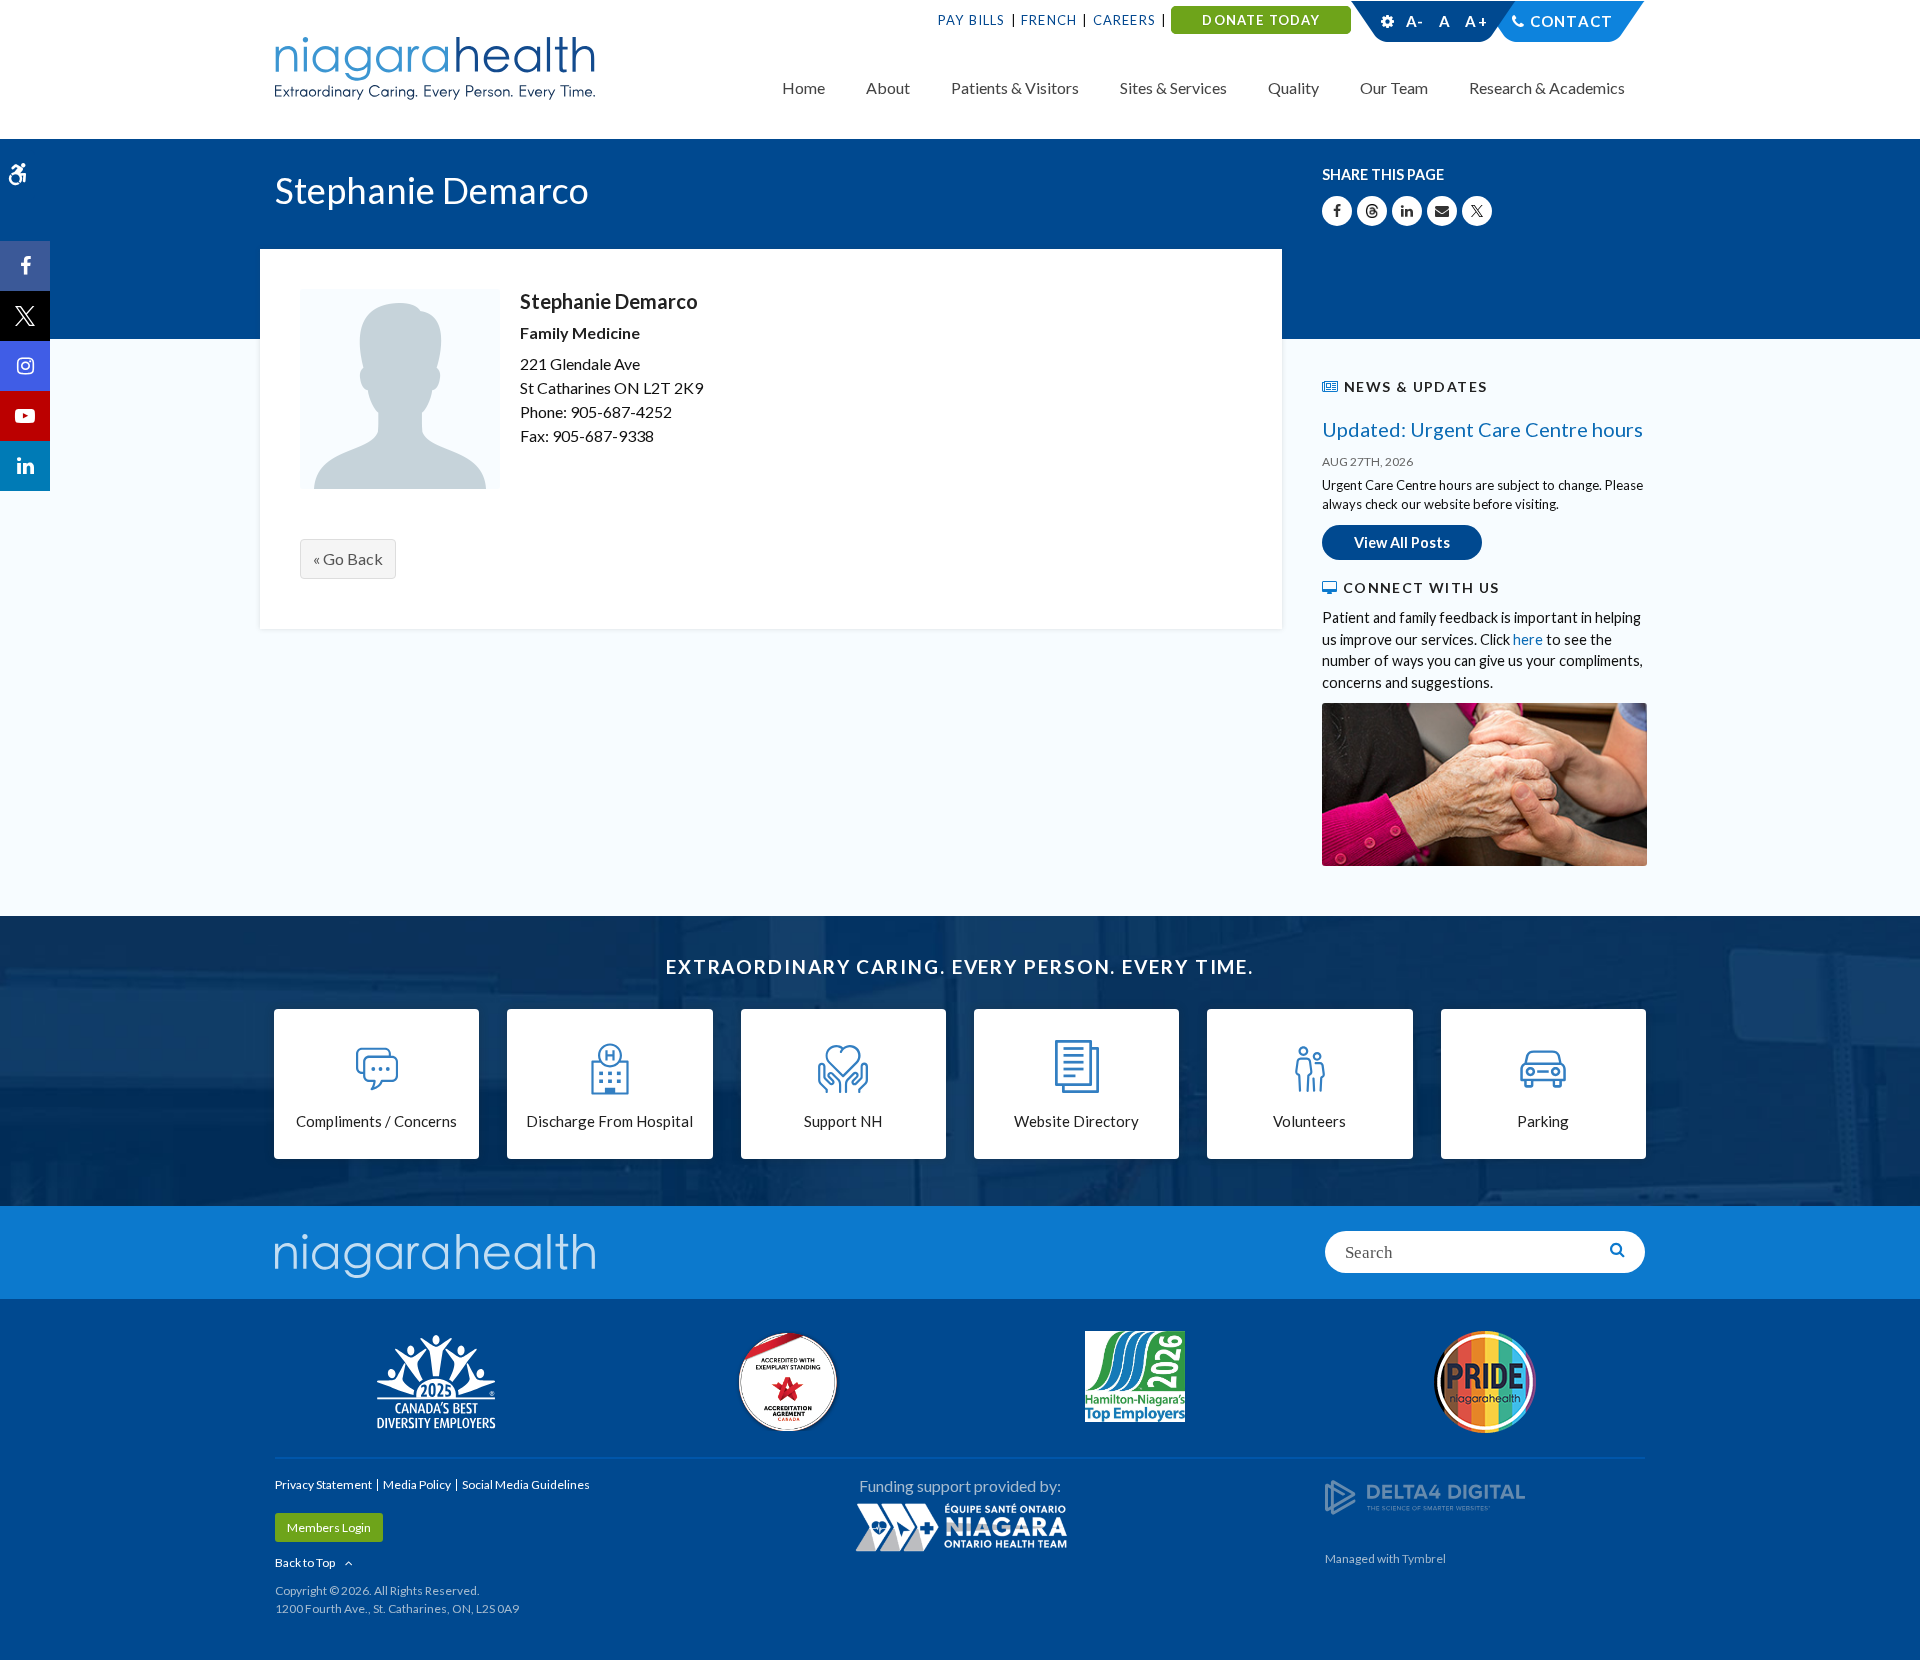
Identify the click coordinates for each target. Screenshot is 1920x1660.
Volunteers (1309, 1121)
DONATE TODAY (1260, 20)
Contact (1571, 21)
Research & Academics (1547, 87)
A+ (1475, 21)
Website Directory (1076, 1121)
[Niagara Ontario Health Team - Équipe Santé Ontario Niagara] (960, 1527)
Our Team (1394, 87)
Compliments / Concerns (376, 1121)
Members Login (329, 1527)
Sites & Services (1173, 87)
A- (1415, 21)
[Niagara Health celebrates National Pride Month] (1485, 1382)
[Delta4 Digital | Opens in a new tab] (1425, 1495)
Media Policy (417, 1484)
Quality (1293, 87)
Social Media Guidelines (526, 1484)
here (1528, 639)
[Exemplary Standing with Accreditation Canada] (785, 1381)
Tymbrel (1424, 1558)
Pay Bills (972, 20)
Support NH (843, 1121)
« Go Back (348, 558)
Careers (1124, 20)
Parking (1543, 1121)
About (888, 87)
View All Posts (1402, 542)
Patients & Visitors (1015, 87)
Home (803, 87)
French (1049, 20)
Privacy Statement (323, 1484)
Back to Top (305, 1562)
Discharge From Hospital (609, 1121)
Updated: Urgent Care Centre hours (1482, 429)
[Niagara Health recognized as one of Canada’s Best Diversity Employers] (435, 1384)
